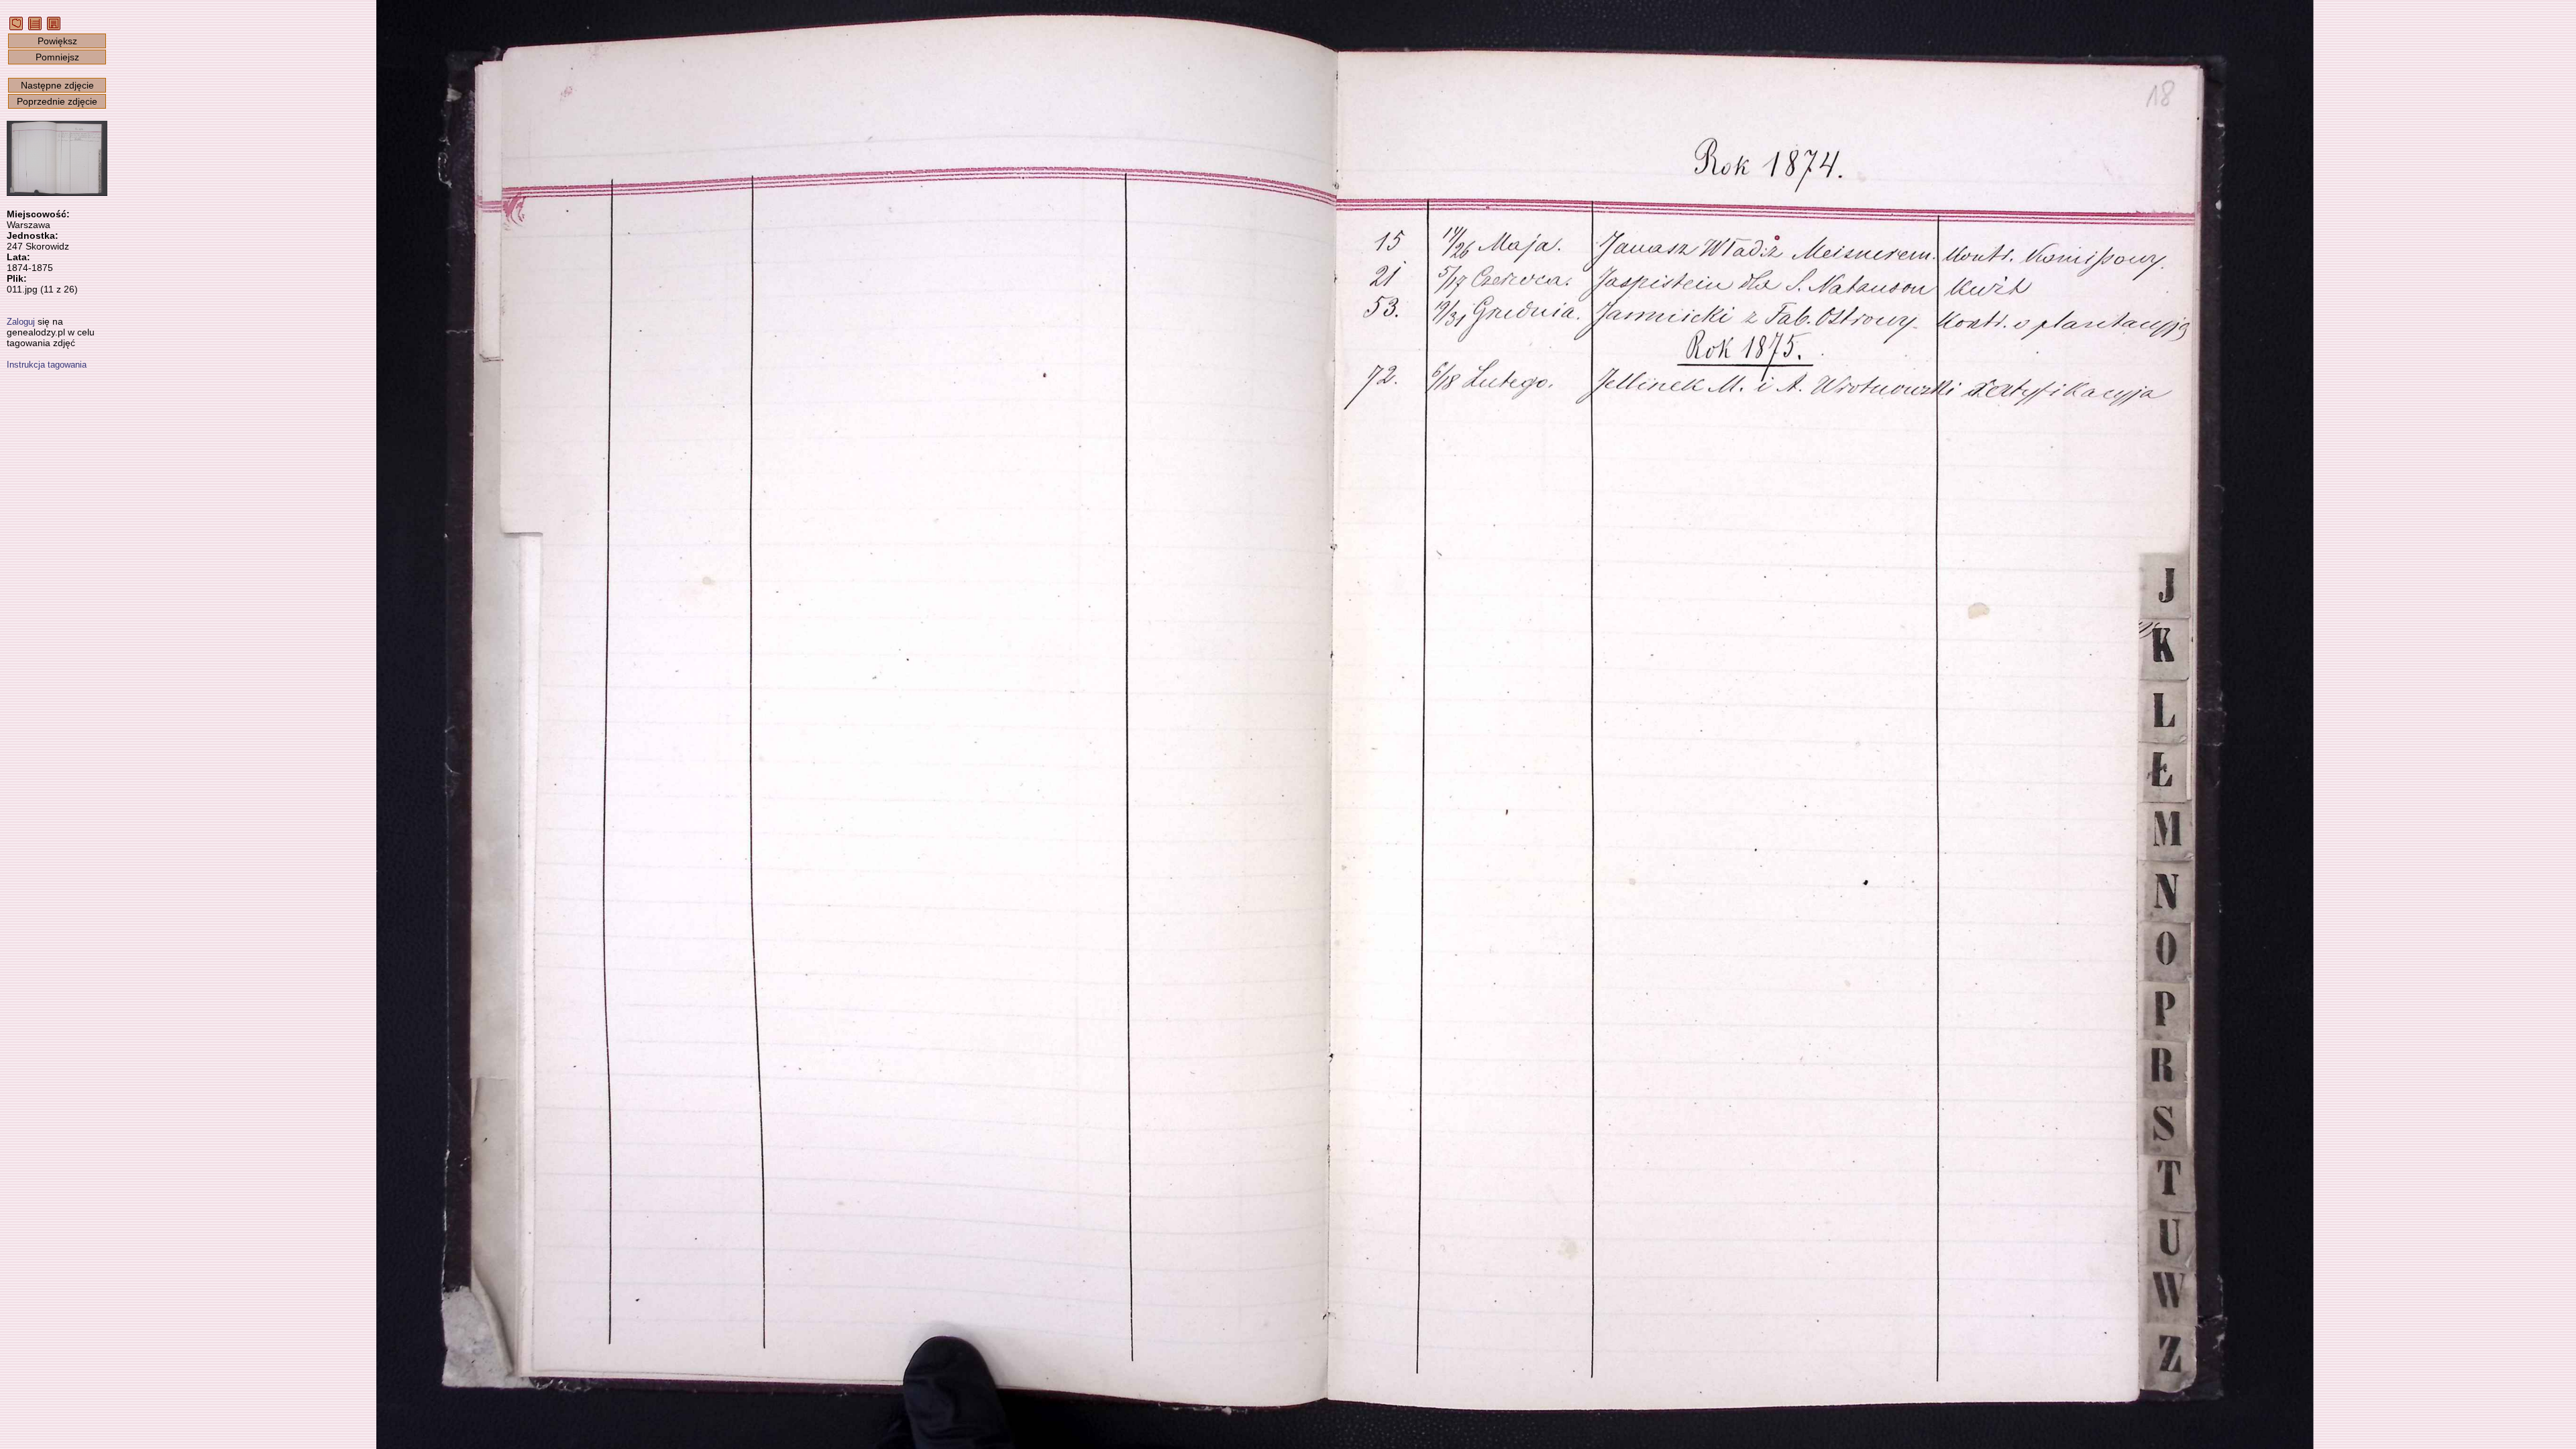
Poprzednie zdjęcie (57, 101)
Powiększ (57, 41)
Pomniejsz (57, 57)
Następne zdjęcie (57, 85)
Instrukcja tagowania (47, 365)
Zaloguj (21, 322)
